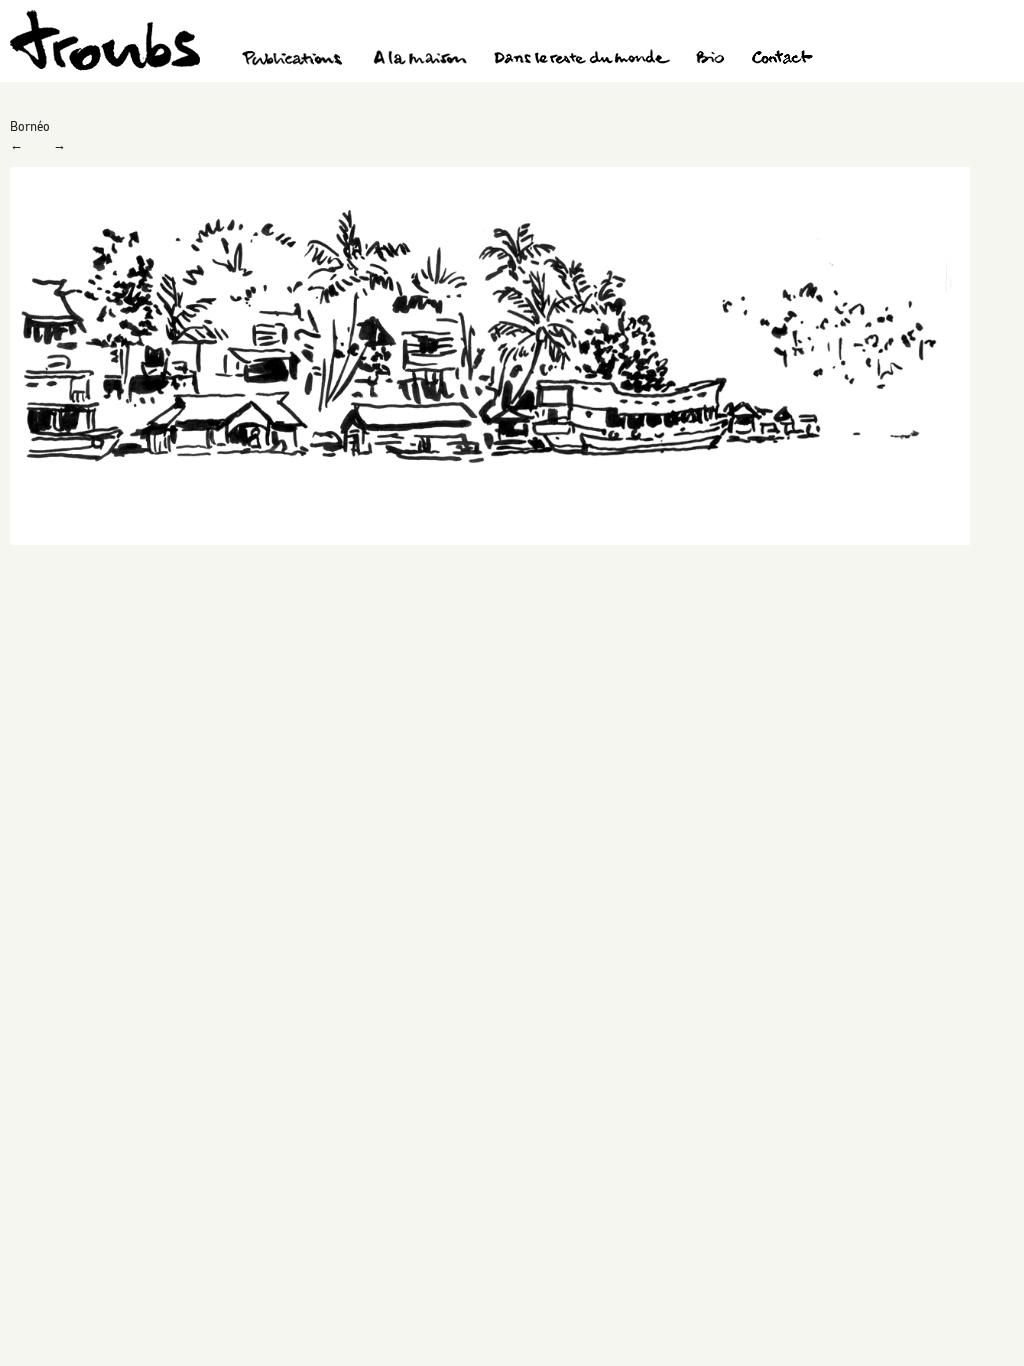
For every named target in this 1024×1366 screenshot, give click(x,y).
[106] (490, 540)
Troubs (105, 40)
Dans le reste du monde (581, 60)
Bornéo (30, 126)
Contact (782, 60)
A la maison (420, 60)
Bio (709, 60)
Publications (295, 60)
